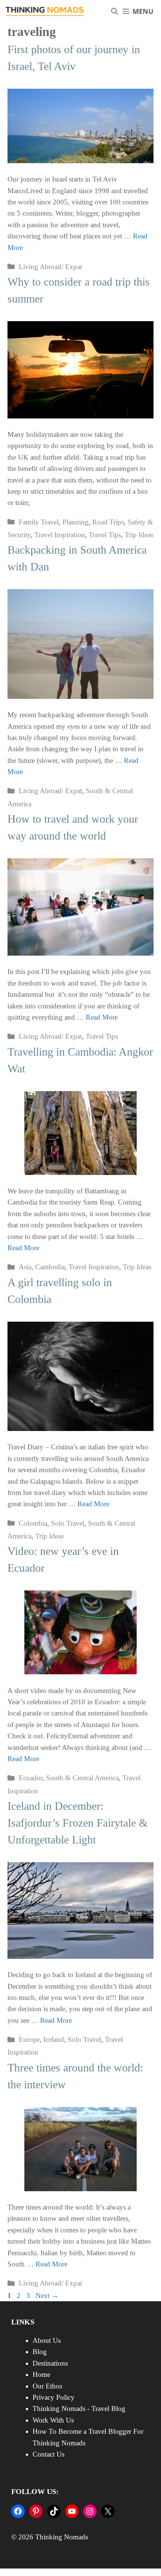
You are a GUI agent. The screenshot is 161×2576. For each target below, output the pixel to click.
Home (41, 2374)
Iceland (54, 2039)
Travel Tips (105, 535)
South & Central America (82, 1778)
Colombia (33, 1523)
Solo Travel (68, 1523)
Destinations (50, 2363)
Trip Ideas (139, 535)
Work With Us (53, 2420)
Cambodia (50, 1267)
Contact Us (48, 2454)
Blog (40, 2352)
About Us (47, 2340)
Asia (25, 1267)
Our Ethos (47, 2386)
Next (47, 2295)
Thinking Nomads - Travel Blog (79, 2408)
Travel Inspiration (60, 535)
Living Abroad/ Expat (50, 267)
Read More (102, 1017)
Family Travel (39, 522)
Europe (29, 2039)
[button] (115, 11)
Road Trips (108, 522)
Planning (75, 522)
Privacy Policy (54, 2397)
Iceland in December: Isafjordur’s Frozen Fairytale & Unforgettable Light (78, 1823)
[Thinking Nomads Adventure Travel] (45, 11)
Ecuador (31, 1778)
